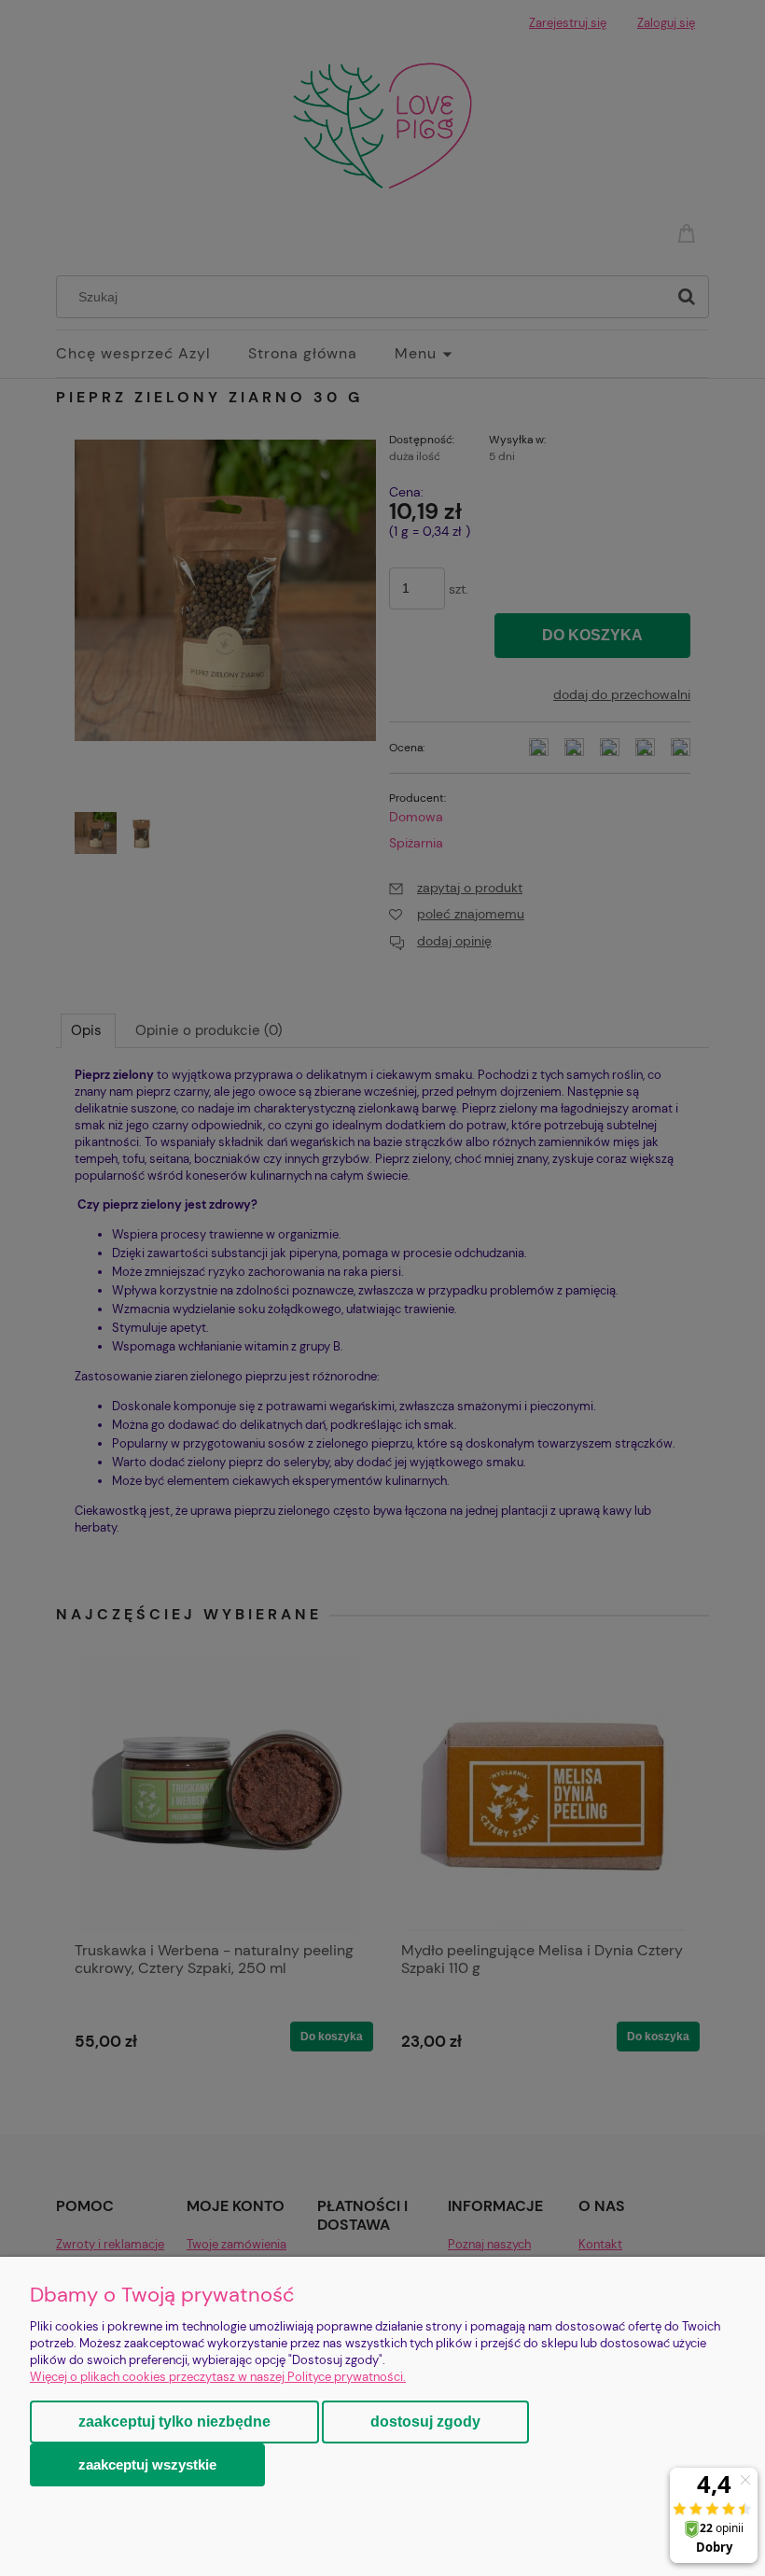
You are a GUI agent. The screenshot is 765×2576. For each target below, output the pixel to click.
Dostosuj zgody (425, 2422)
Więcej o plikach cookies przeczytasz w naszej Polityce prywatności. (218, 2377)
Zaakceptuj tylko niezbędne (174, 2422)
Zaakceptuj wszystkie (147, 2464)
